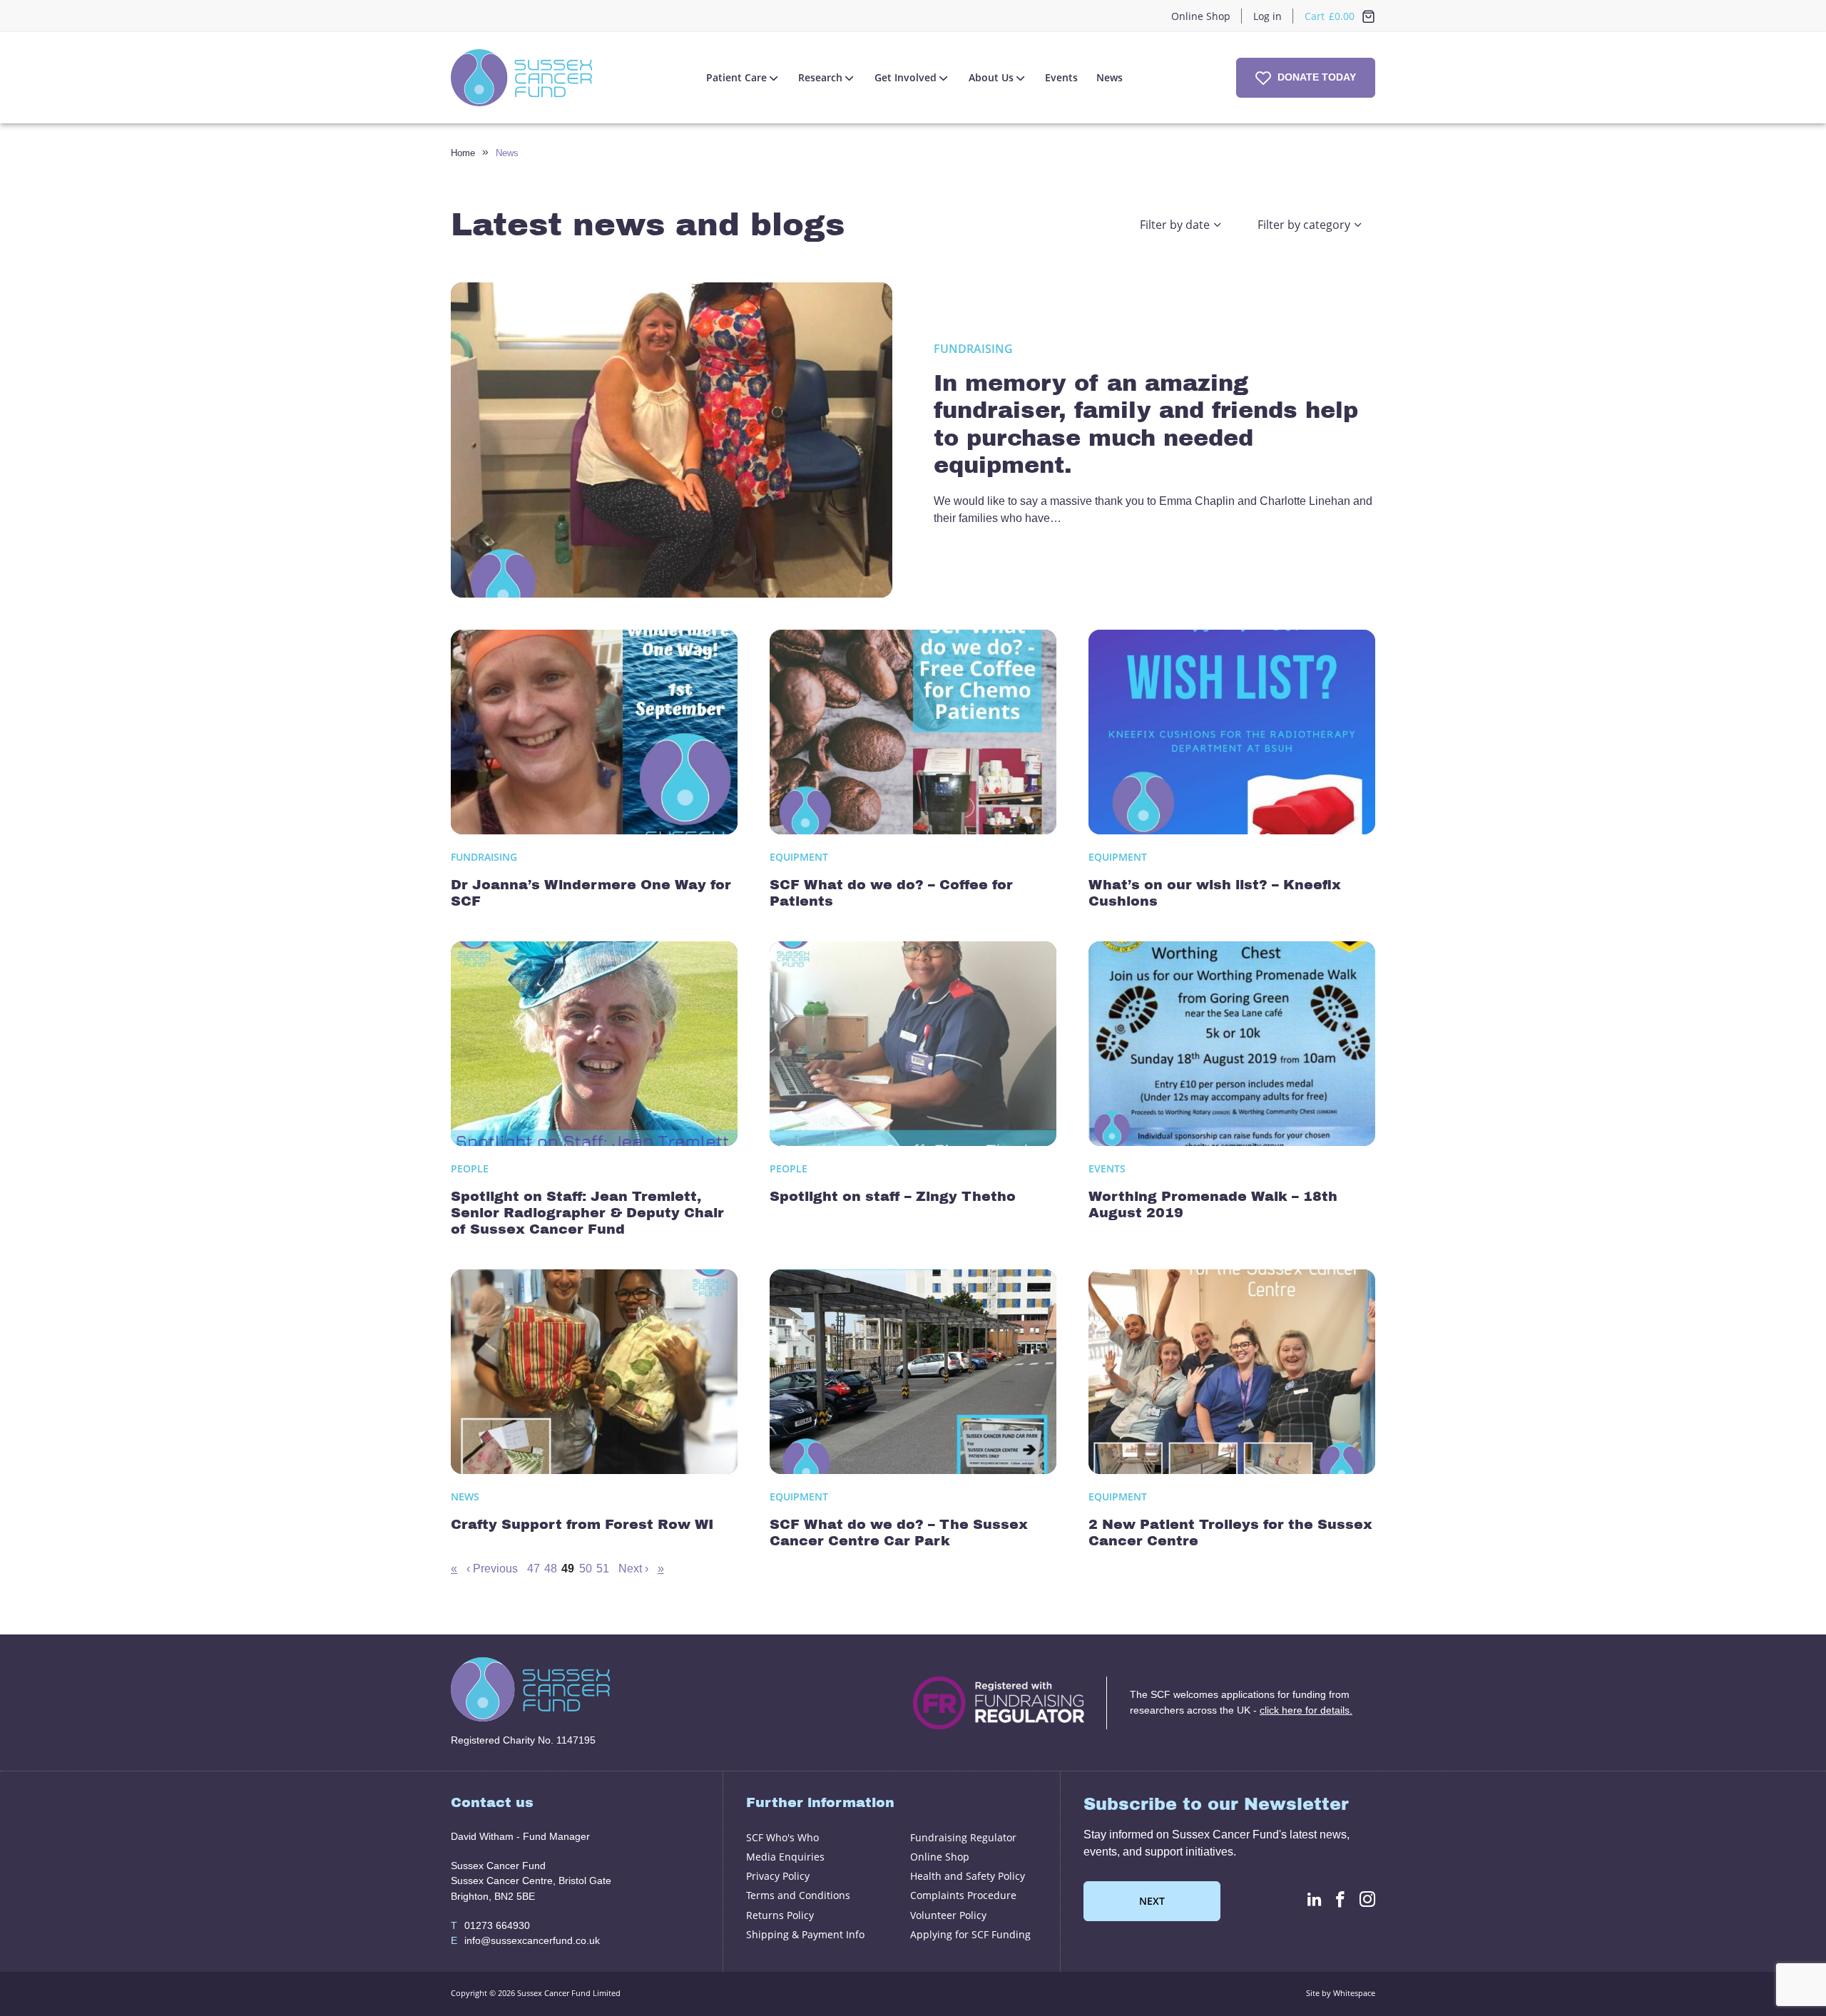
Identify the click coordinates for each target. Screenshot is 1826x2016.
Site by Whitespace (1341, 1993)
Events (1061, 77)
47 (534, 1569)
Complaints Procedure (963, 1895)
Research (820, 77)
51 (603, 1569)
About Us (991, 77)
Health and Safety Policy (968, 1876)
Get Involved (906, 77)
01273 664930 (490, 1925)
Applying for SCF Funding (970, 1934)
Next (1152, 1901)
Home (463, 153)
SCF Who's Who (782, 1837)
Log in (1268, 16)
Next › (633, 1569)
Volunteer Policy (948, 1915)
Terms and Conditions (798, 1895)
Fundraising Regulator (963, 1837)
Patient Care (736, 77)
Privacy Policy (778, 1876)
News (1110, 77)
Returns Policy (780, 1915)
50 (586, 1569)
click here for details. (1306, 1710)
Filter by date (1175, 225)
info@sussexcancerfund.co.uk (525, 1940)
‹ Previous (492, 1569)
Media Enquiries (785, 1857)
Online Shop (1201, 16)
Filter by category (1304, 225)
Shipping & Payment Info (805, 1934)
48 (551, 1569)
